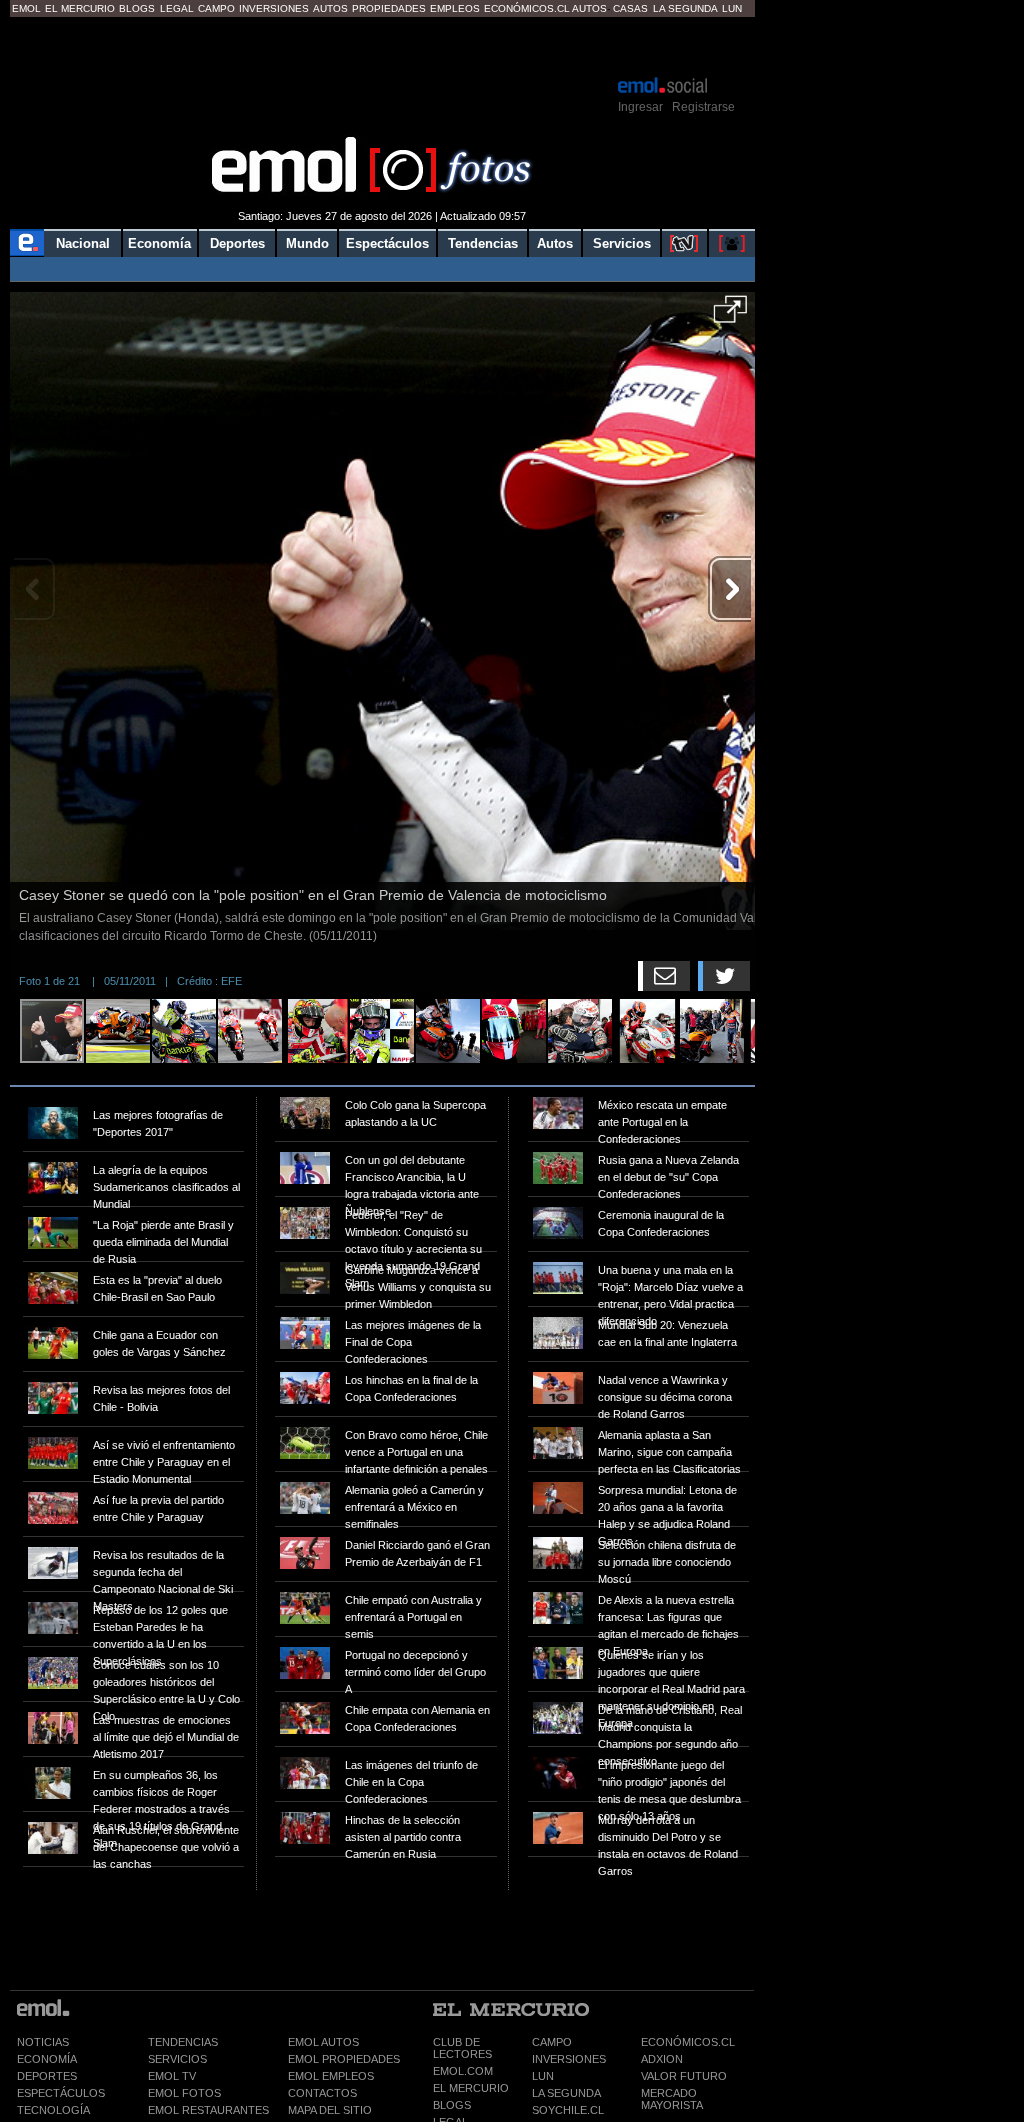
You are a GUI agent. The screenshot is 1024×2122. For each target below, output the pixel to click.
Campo (216, 8)
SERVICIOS (177, 2059)
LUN (543, 2076)
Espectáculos (387, 243)
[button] (730, 316)
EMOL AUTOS (323, 2042)
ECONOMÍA (47, 2059)
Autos (330, 8)
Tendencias (483, 243)
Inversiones (274, 8)
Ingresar (640, 107)
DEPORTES (47, 2076)
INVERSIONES (569, 2059)
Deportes (237, 243)
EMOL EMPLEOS (331, 2076)
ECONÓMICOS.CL (688, 2042)
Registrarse (703, 107)
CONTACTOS (322, 2093)
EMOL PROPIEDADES (344, 2059)
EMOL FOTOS (184, 2093)
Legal (177, 8)
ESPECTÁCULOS (61, 2093)
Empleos (455, 8)
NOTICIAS (43, 2042)
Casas (630, 8)
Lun (732, 8)
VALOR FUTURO (684, 2076)
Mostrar (382, 45)
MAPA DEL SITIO (330, 2110)
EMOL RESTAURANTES (208, 2110)
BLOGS (452, 2105)
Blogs (137, 8)
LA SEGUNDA (566, 2093)
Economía (159, 243)
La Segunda (685, 8)
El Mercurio (80, 8)
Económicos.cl (527, 8)
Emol (26, 8)
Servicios (622, 243)
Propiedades (389, 8)
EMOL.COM (463, 2071)
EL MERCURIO (471, 2088)
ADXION (662, 2059)
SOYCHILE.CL (568, 2110)
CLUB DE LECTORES (462, 2048)
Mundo (307, 243)
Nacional (83, 243)
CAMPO (552, 2042)
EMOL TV (172, 2076)
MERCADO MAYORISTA (672, 2099)
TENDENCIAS (183, 2042)
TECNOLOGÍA (53, 2110)
